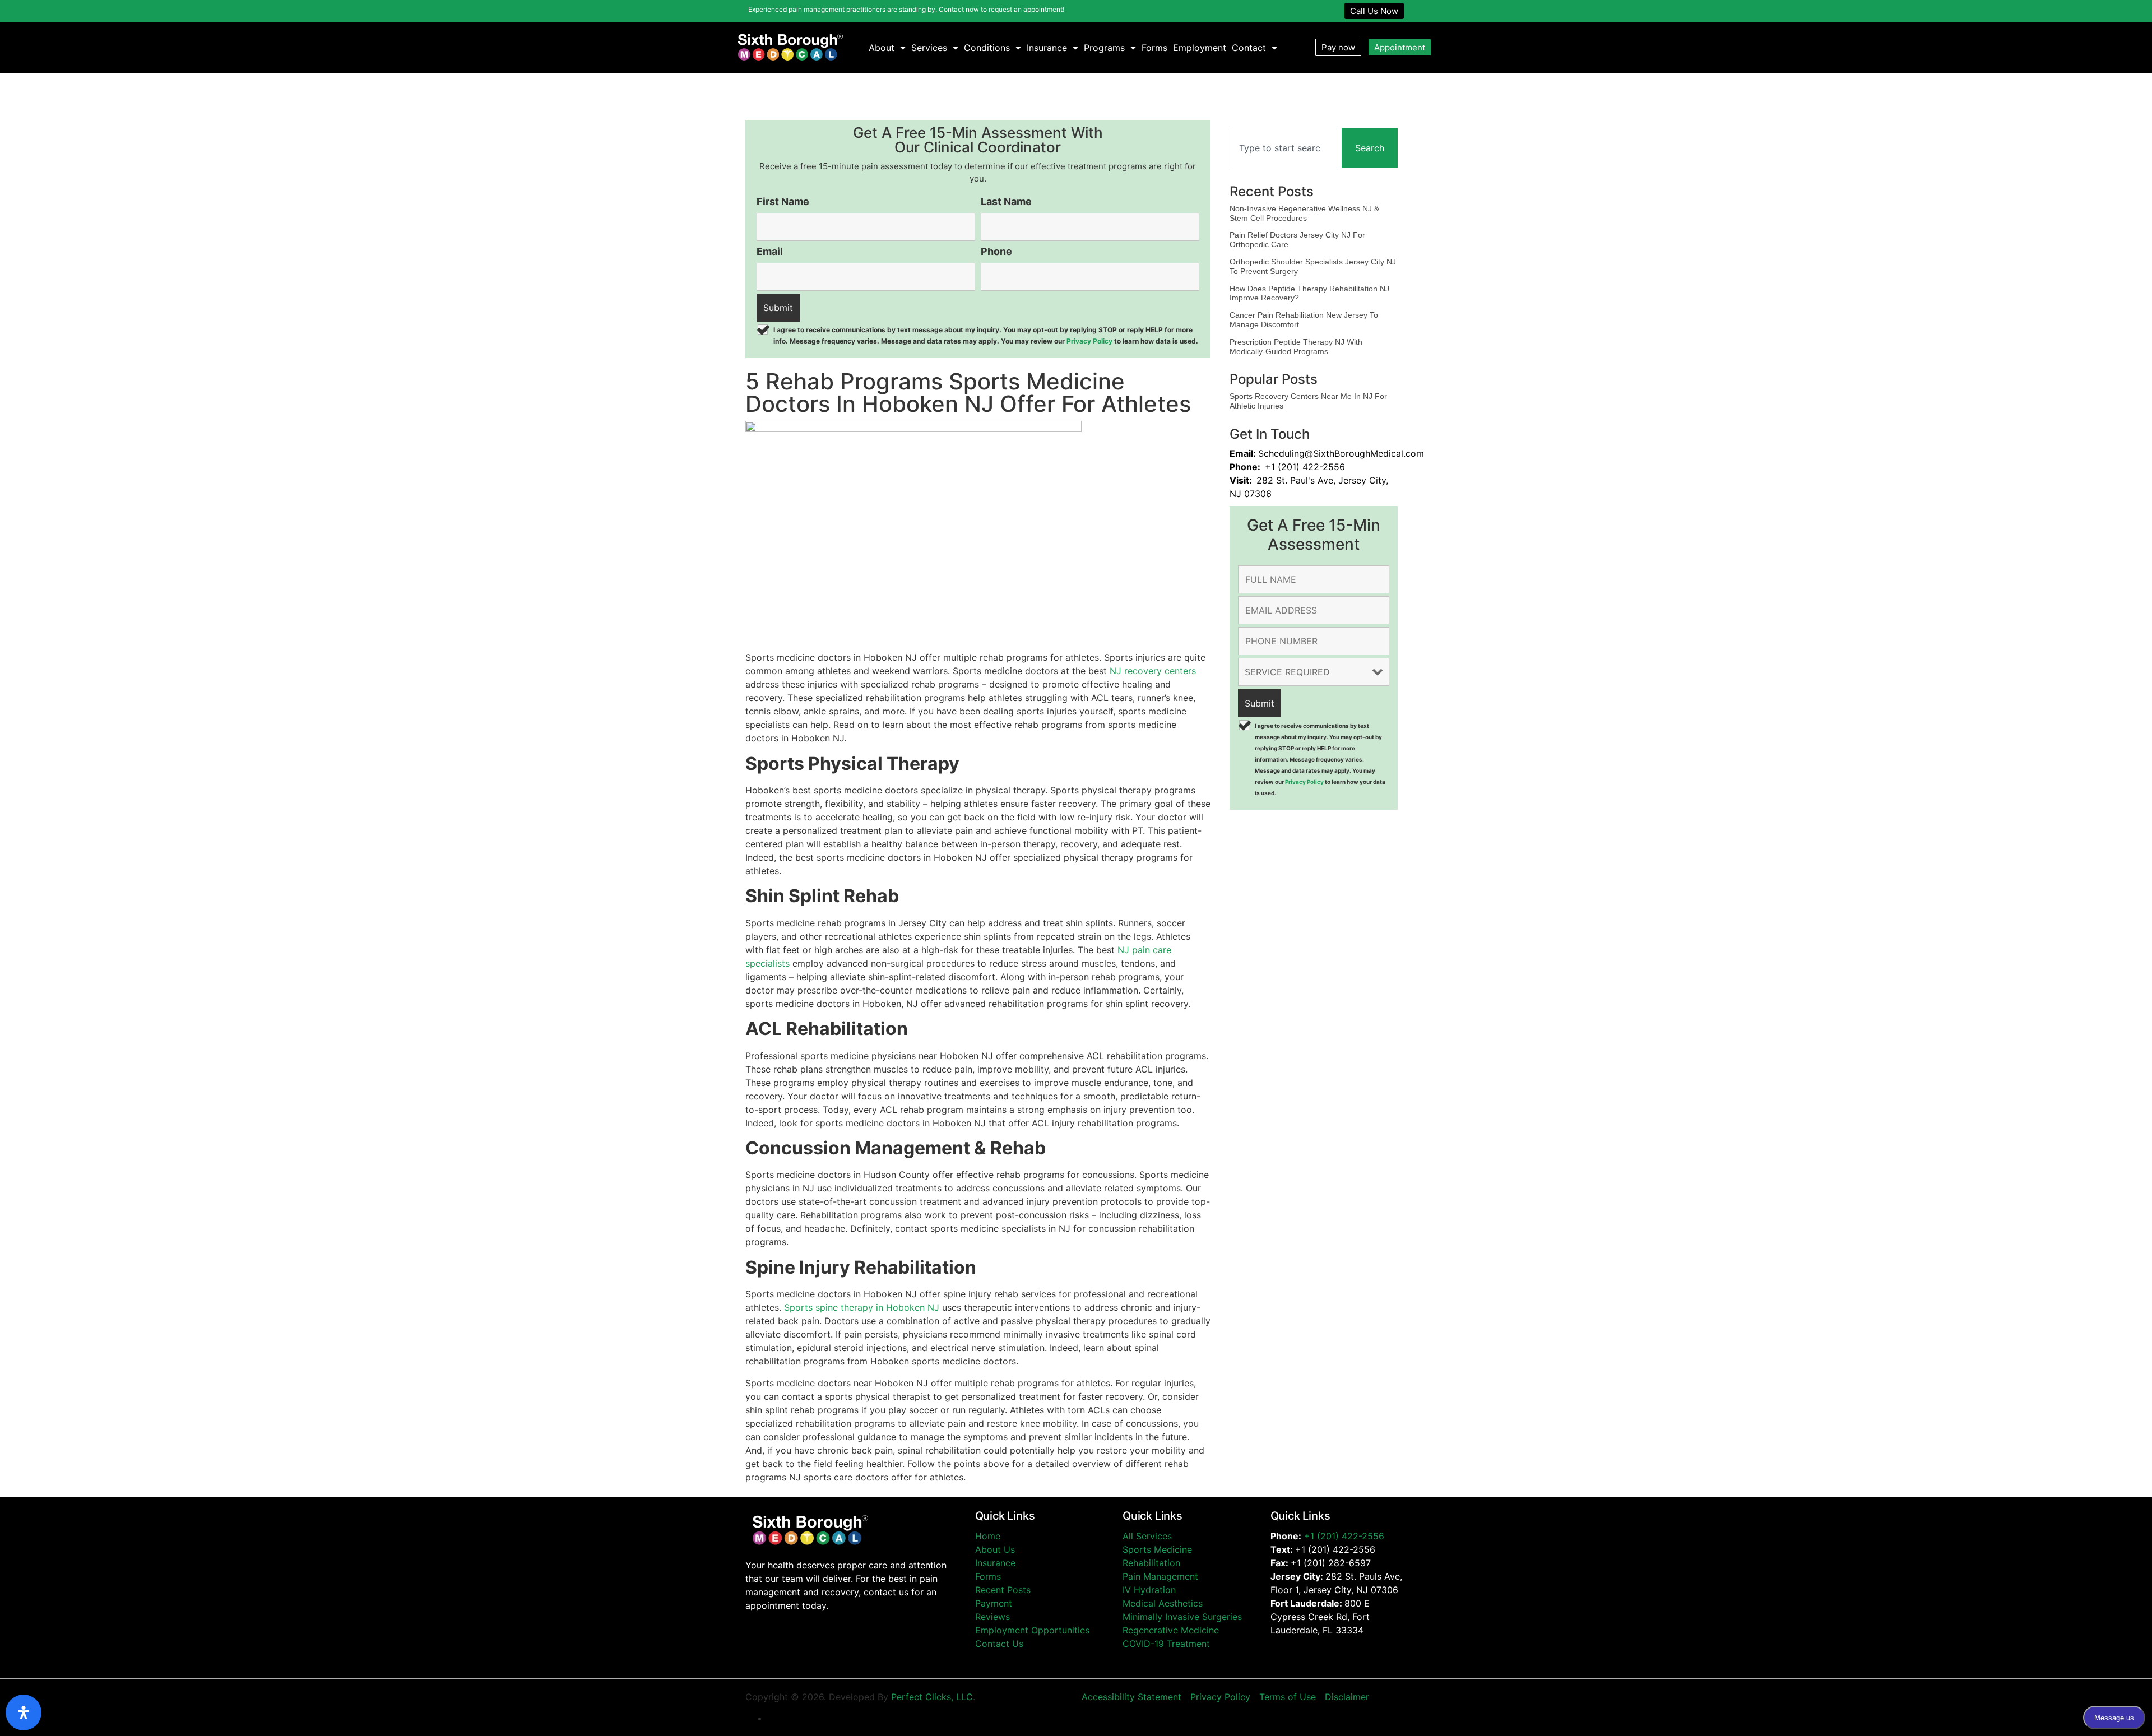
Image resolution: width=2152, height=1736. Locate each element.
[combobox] (1283, 148)
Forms (1154, 48)
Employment (1200, 48)
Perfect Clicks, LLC (932, 1697)
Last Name (1006, 202)
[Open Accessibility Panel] (24, 1712)
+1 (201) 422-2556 (1344, 1536)
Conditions (987, 48)
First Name (783, 202)
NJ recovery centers (1153, 671)
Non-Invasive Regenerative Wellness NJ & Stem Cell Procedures (1304, 213)
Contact (1249, 48)
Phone (996, 252)
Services (929, 48)
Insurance (1047, 48)
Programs (1104, 48)
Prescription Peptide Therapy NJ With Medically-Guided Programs (1296, 347)
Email (770, 252)
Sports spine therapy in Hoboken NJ (862, 1307)
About (882, 48)
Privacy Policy (1089, 341)
